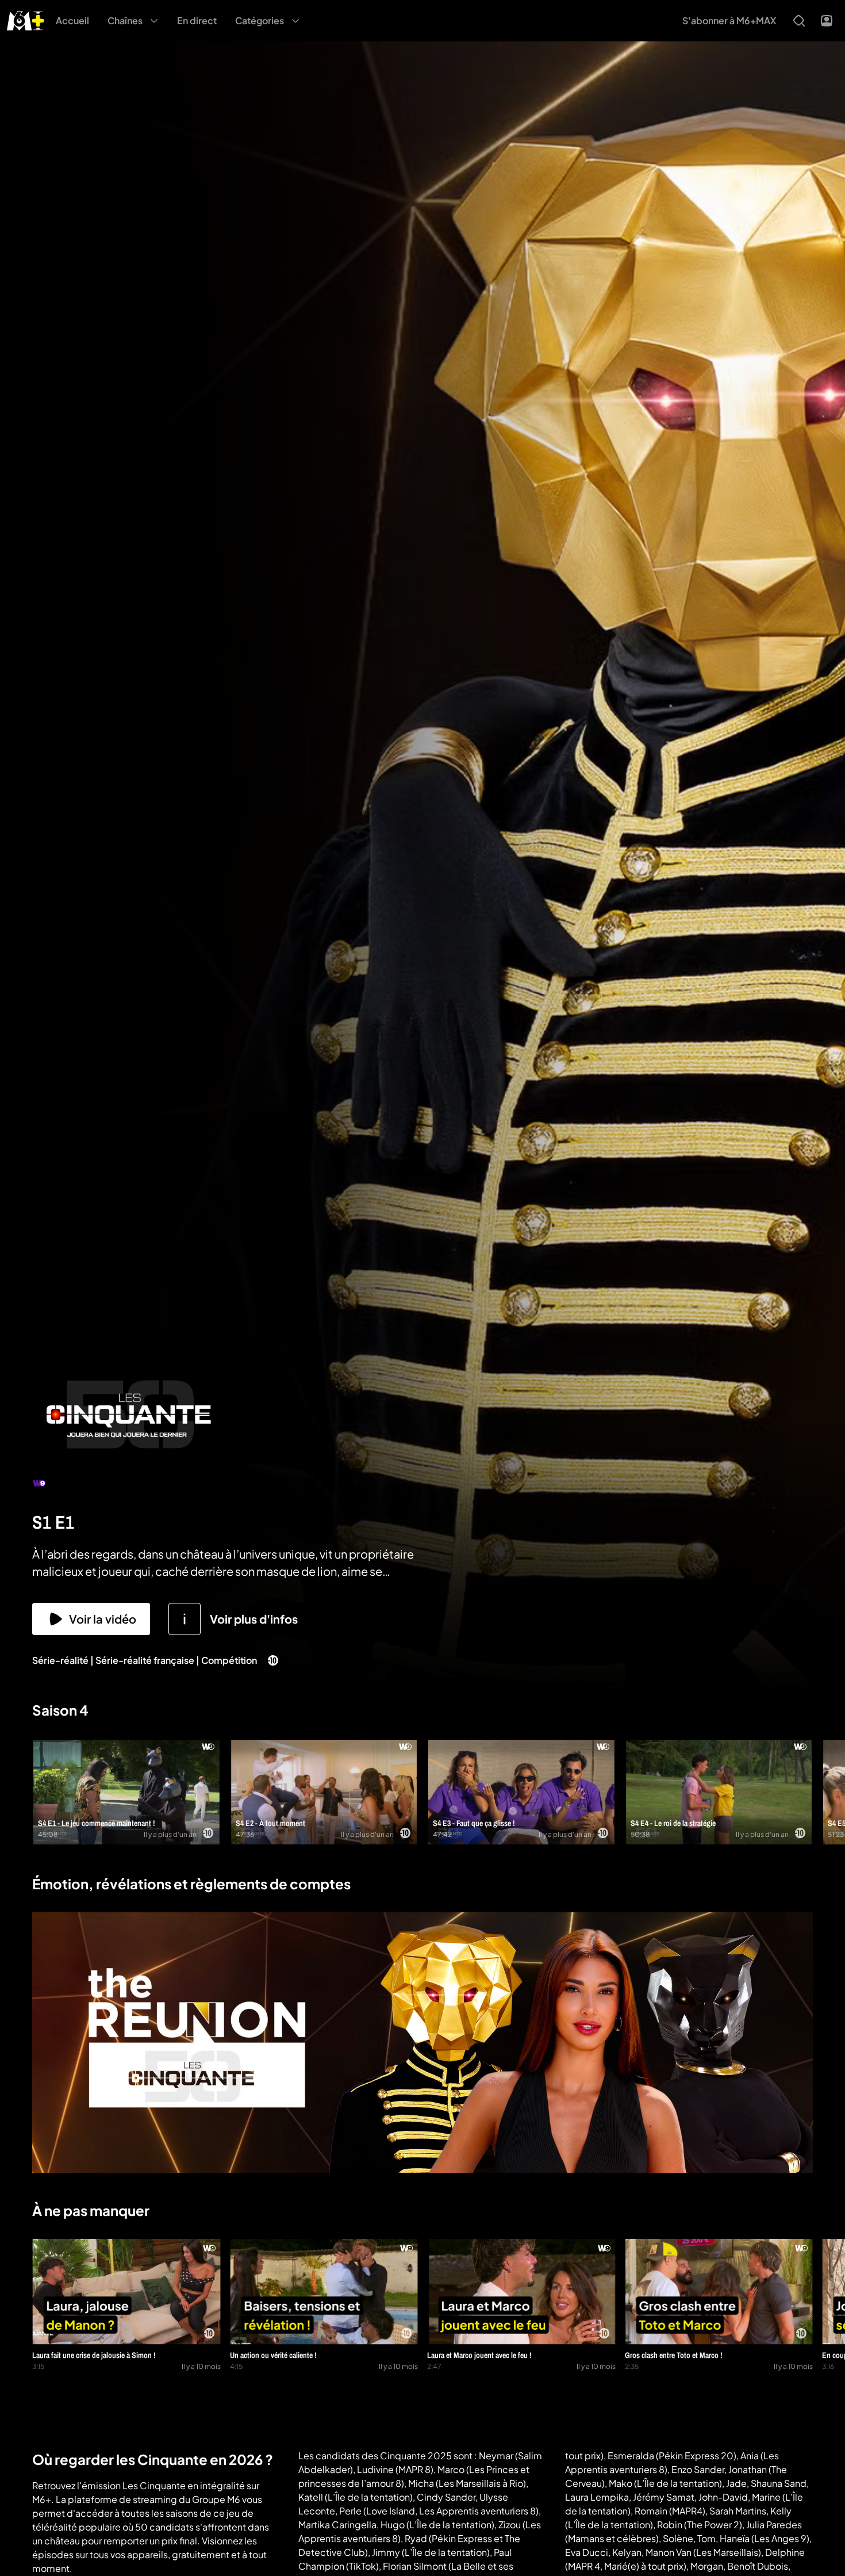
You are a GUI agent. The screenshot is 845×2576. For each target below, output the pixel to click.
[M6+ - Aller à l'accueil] (26, 19)
